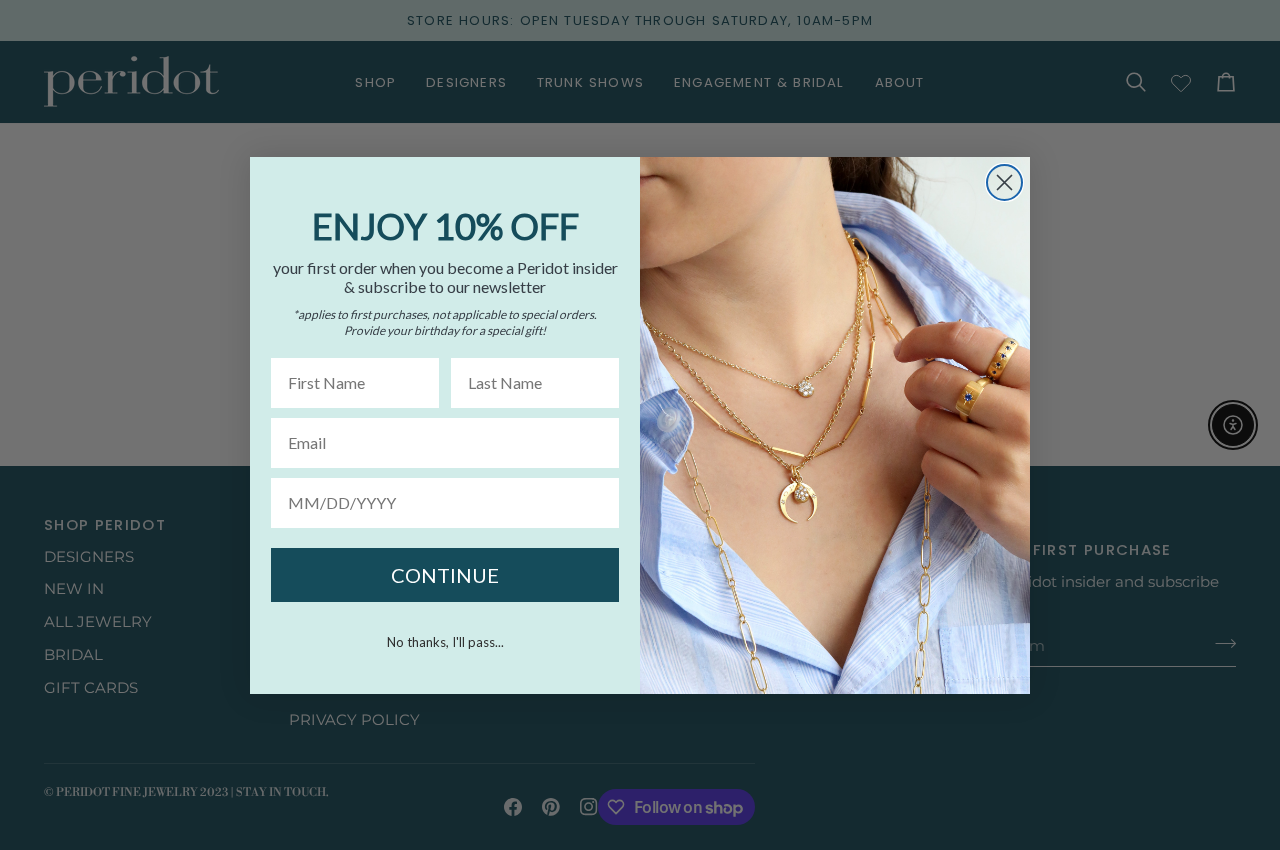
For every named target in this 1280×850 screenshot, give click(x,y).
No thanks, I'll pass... (445, 642)
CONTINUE (445, 575)
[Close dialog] (1004, 182)
